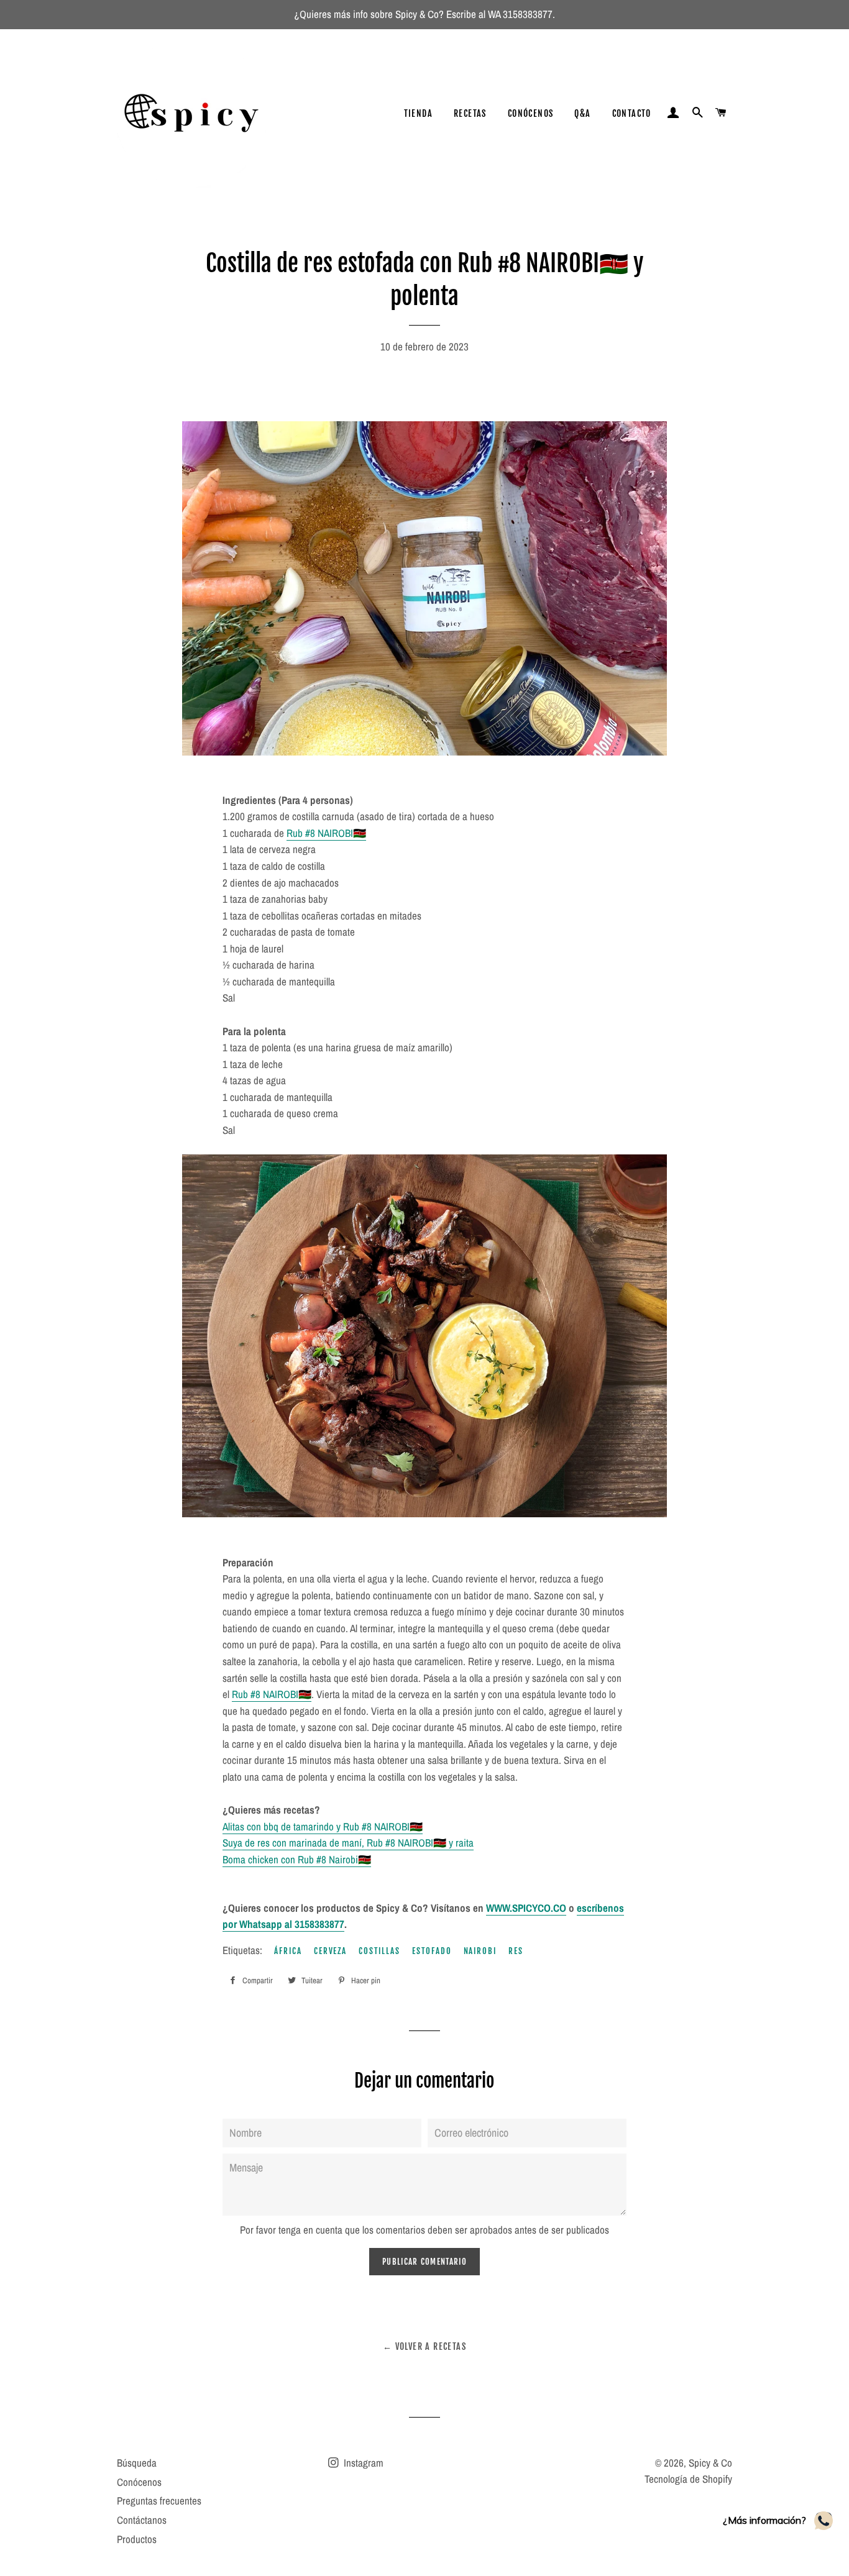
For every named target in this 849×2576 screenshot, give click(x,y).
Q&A (582, 113)
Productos (137, 2539)
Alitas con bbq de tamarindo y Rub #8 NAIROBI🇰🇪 (323, 1826)
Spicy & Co (710, 2463)
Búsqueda (137, 2463)
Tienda (418, 113)
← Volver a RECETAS (424, 2346)
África (288, 1951)
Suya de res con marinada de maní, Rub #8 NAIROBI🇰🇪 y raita (348, 1843)
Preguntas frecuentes (159, 2501)
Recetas (470, 113)
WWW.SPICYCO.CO (526, 1908)
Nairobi (480, 1951)
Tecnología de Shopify (688, 2479)
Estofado (432, 1951)
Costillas (379, 1951)
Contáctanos (142, 2520)
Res (516, 1951)
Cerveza (331, 1951)
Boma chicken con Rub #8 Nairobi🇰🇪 (297, 1859)
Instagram (362, 2463)
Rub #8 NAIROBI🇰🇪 (326, 833)
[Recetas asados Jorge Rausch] (445, 751)
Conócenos (531, 113)
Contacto (632, 113)
